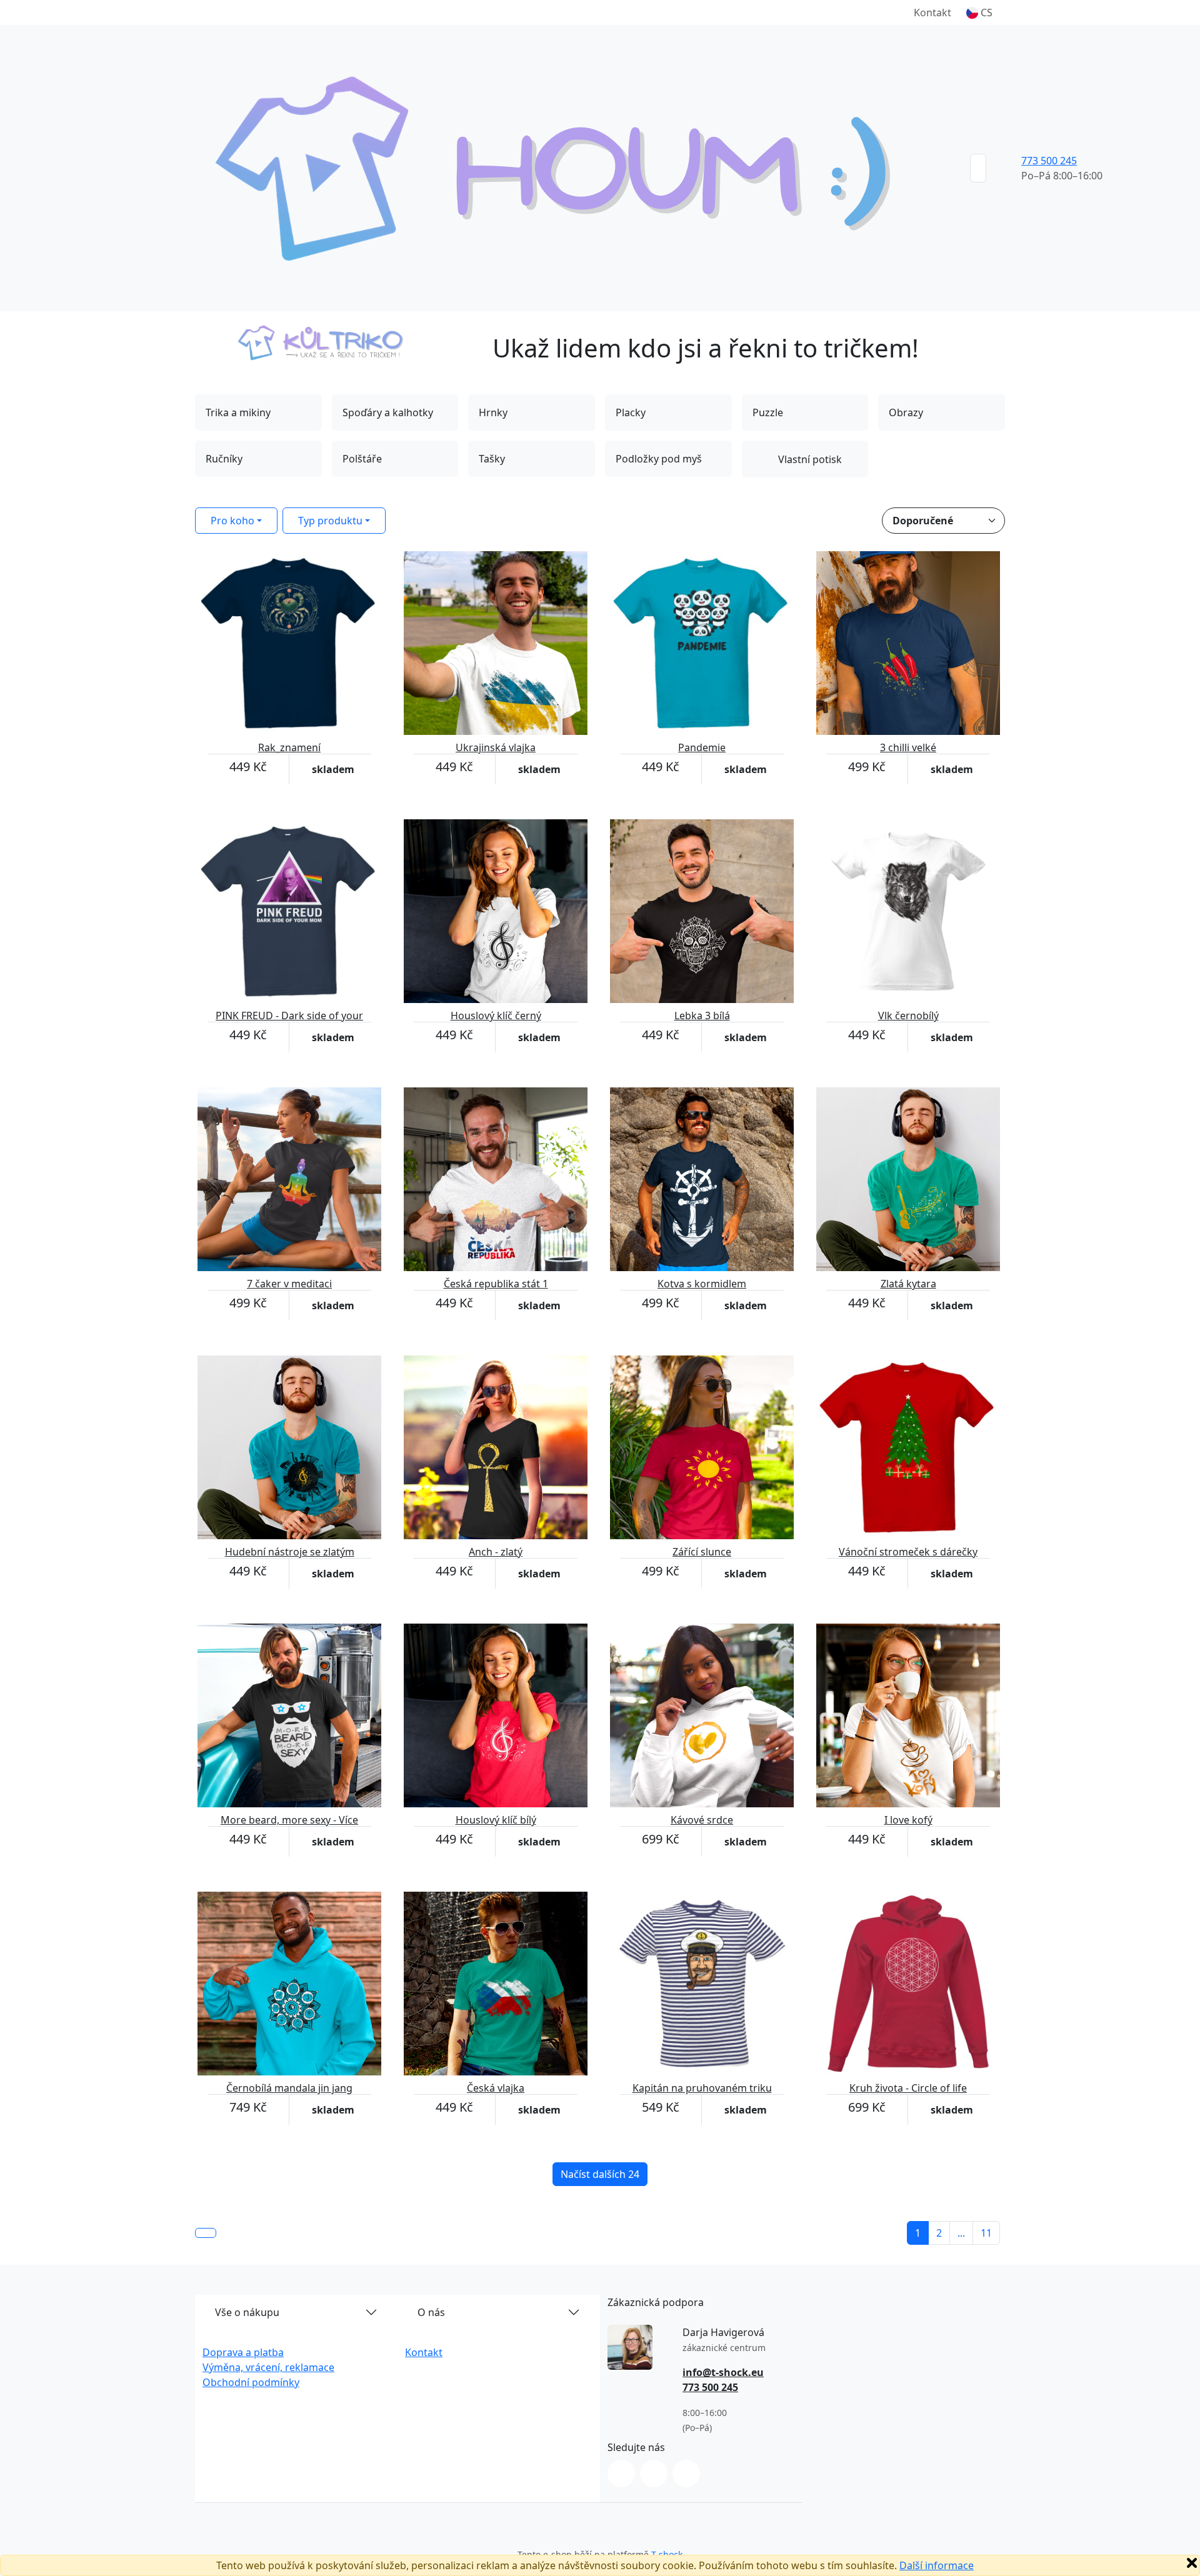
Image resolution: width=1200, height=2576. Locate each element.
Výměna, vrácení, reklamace (268, 2367)
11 (986, 2233)
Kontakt (932, 12)
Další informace (937, 2565)
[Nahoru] (206, 2233)
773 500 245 (1049, 161)
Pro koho (232, 521)
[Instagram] (621, 2474)
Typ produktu (330, 521)
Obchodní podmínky (251, 2382)
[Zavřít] (1192, 2563)
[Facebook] (654, 2474)
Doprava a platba (243, 2352)
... (961, 2233)
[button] (979, 12)
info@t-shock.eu (723, 2372)
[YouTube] (686, 2474)
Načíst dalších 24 (600, 2174)
